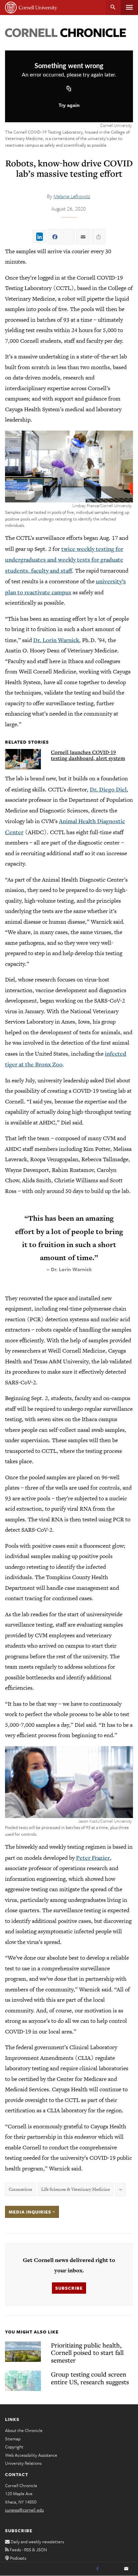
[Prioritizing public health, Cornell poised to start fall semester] (23, 2352)
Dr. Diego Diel (108, 789)
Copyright (14, 2447)
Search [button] (113, 8)
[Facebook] (97, 2569)
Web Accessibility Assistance (31, 2455)
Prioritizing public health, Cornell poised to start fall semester (87, 2353)
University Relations (23, 2463)
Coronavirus (20, 2189)
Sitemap (13, 2439)
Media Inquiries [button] (31, 2212)
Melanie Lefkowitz (72, 196)
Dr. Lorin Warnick (56, 640)
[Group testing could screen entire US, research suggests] (23, 2381)
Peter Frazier (93, 1858)
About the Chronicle (24, 2430)
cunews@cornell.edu (24, 2510)
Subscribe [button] (69, 2288)
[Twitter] (112, 2569)
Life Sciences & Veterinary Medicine (76, 2189)
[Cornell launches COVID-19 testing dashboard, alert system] (23, 759)
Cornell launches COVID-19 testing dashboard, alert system (88, 755)
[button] (69, 467)
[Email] (126, 2569)
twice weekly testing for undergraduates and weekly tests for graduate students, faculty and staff (64, 560)
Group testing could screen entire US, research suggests (90, 2378)
